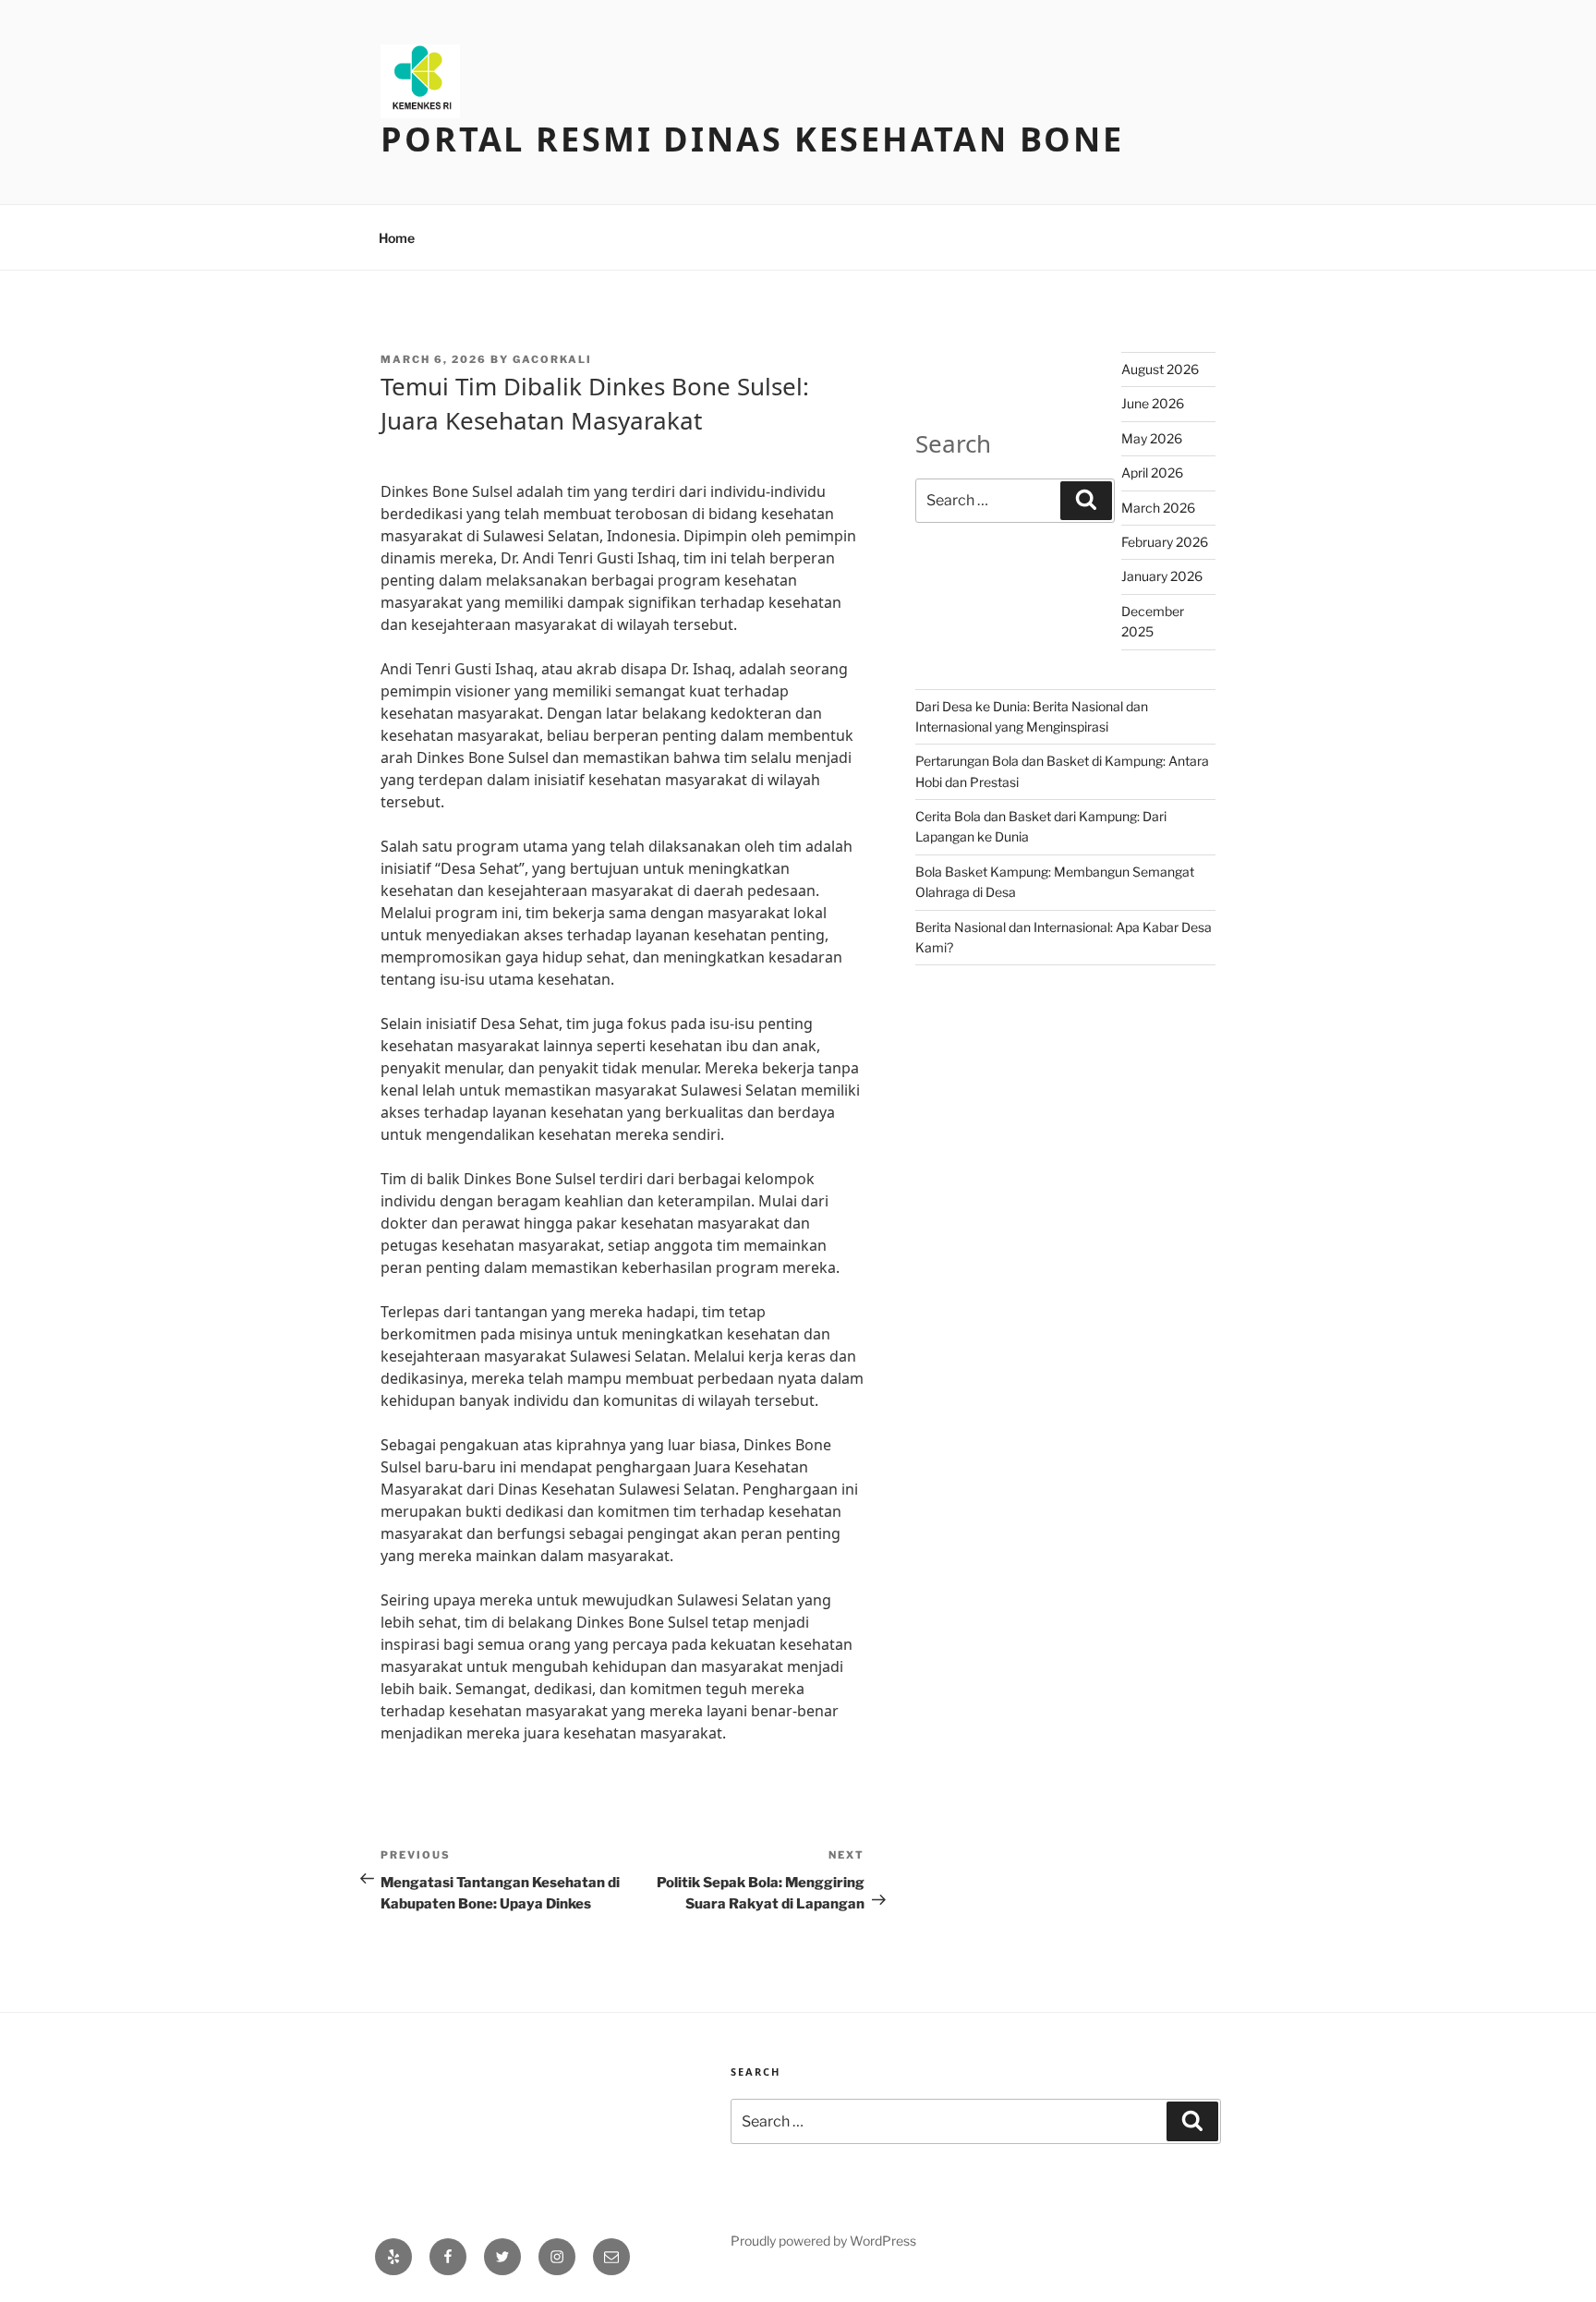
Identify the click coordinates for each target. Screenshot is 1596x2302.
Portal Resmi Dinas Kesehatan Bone (752, 139)
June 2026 (1153, 403)
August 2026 (1160, 369)
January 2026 (1162, 576)
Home (397, 238)
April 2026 (1152, 473)
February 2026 (1165, 542)
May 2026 (1152, 438)
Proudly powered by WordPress (823, 2241)
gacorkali (552, 359)
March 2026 (1158, 508)
